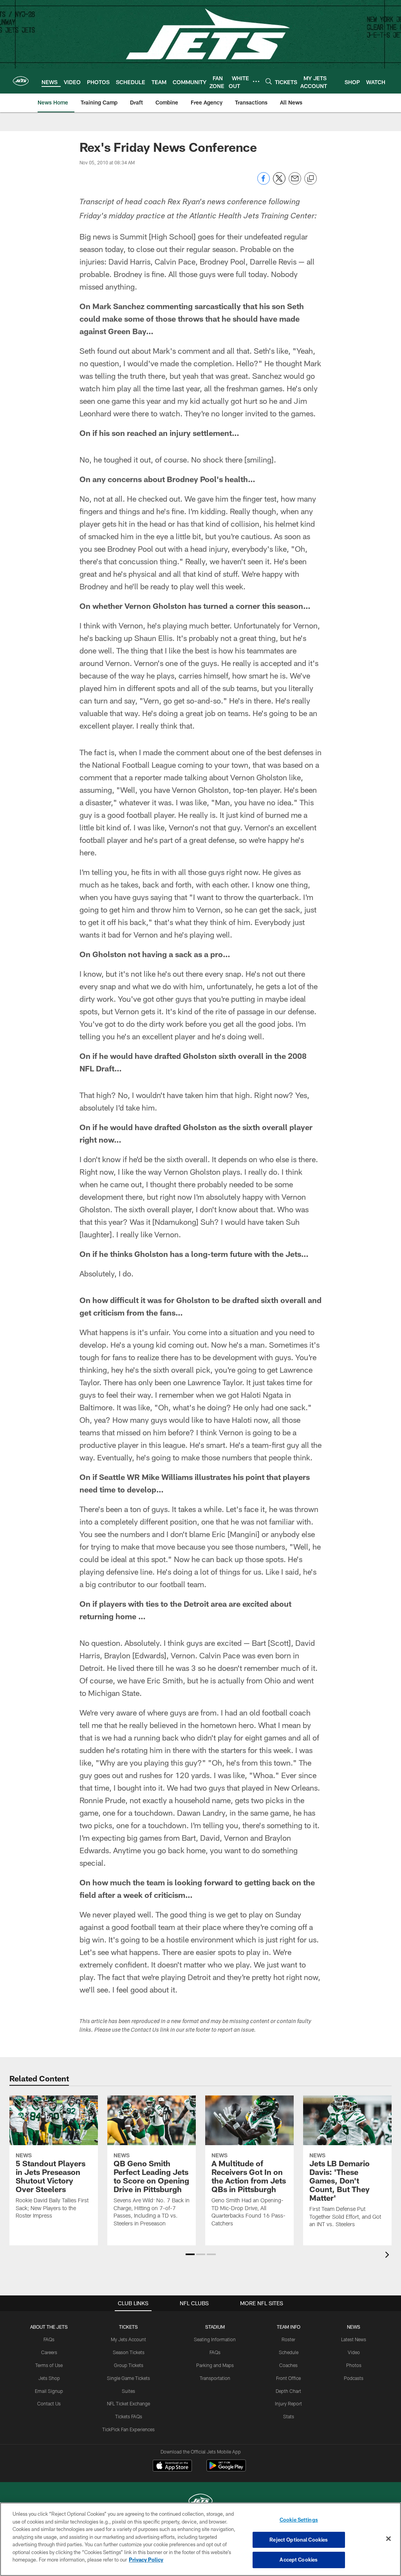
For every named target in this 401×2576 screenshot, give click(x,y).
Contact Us (49, 2403)
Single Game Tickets (128, 2378)
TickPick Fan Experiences (128, 2429)
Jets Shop (49, 2378)
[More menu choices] (256, 81)
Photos (354, 2365)
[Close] (388, 2539)
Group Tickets (129, 2365)
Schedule (289, 2352)
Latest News (354, 2339)
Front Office (288, 2378)
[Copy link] (311, 179)
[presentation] (388, 2256)
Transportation (215, 2378)
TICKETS (128, 2327)
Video (354, 2352)
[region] (200, 2539)
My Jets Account (128, 2339)
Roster (288, 2339)
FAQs (49, 2339)
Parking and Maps (215, 2365)
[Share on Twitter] (279, 183)
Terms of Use (49, 2365)
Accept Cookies (299, 2560)
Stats (289, 2416)
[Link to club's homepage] (21, 81)
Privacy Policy (146, 2560)
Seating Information (215, 2339)
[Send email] (295, 183)
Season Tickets (129, 2352)
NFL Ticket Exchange (128, 2403)
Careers (49, 2352)
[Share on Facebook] (264, 183)
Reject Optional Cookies (299, 2540)
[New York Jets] (200, 2502)
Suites (128, 2391)
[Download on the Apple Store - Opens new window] (172, 2466)
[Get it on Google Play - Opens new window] (226, 2469)
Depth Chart (288, 2391)
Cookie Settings (299, 2520)
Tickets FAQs (129, 2416)
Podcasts (354, 2378)
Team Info (289, 2327)
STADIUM (215, 2327)
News (354, 2327)
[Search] (269, 81)
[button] (190, 2254)
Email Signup (49, 2391)
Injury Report (288, 2403)
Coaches (288, 2365)
